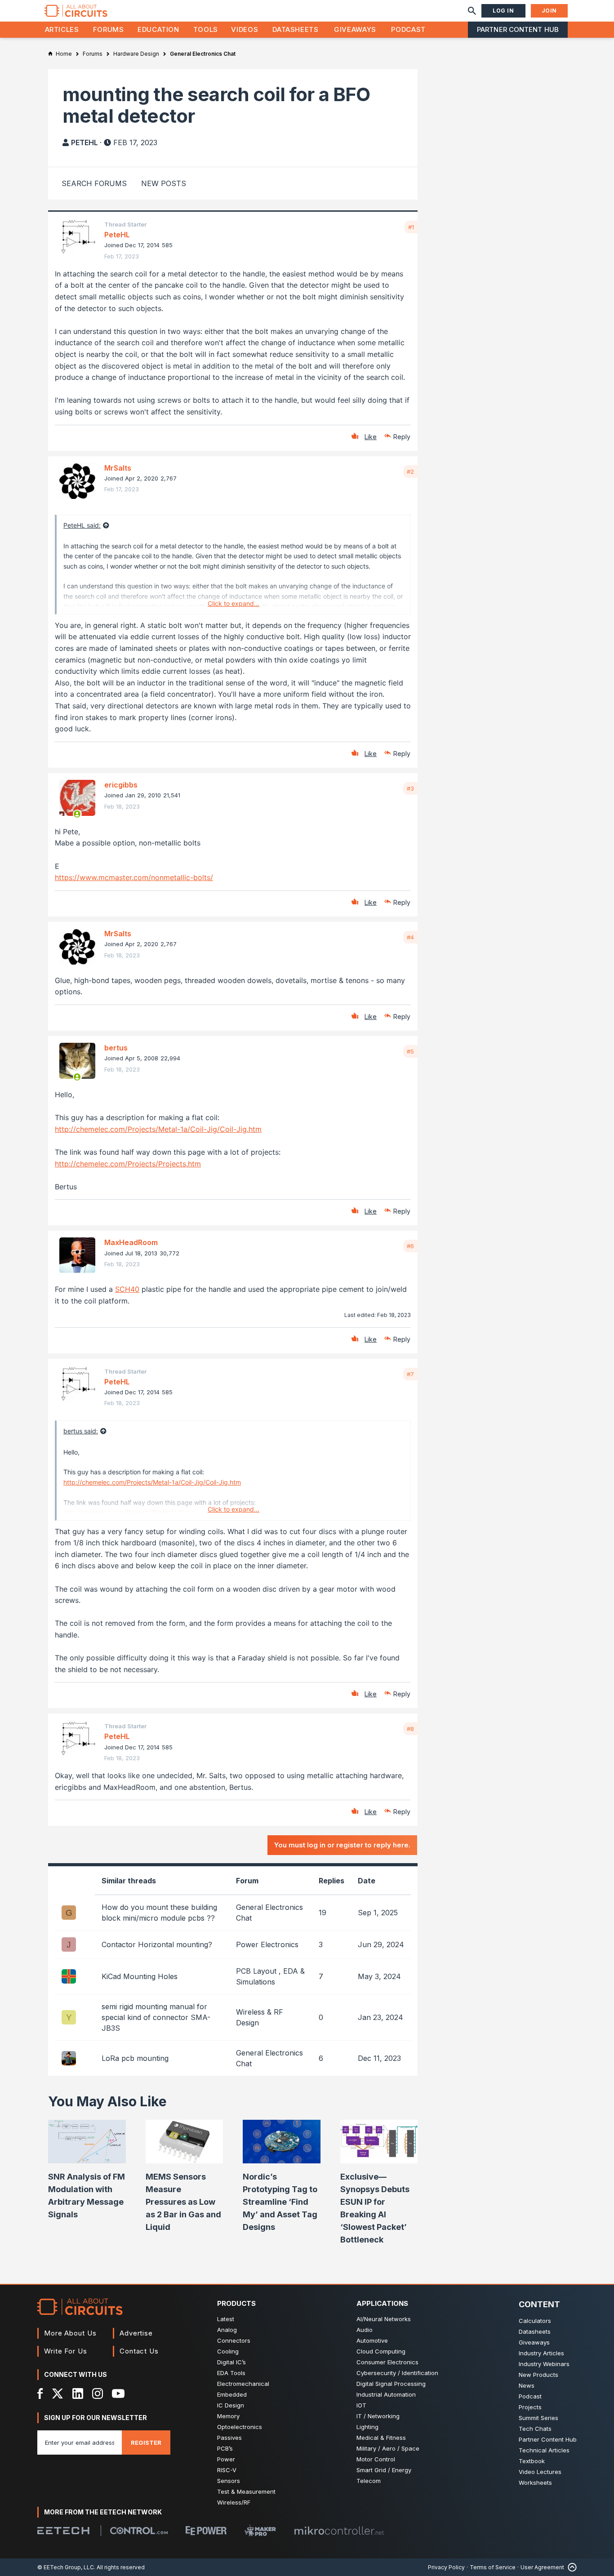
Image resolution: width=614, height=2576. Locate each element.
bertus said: (81, 1431)
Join (549, 11)
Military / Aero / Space (388, 2448)
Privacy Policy (446, 2567)
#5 (410, 1051)
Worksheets (535, 2483)
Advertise (136, 2333)
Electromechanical (243, 2384)
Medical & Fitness (381, 2438)
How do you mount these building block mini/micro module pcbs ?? (159, 1913)
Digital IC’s (231, 2362)
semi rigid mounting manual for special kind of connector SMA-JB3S (156, 2017)
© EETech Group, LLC (66, 2567)
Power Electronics (267, 1944)
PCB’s (225, 2448)
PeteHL (85, 142)
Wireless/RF (234, 2502)
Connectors (234, 2340)
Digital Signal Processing (391, 2384)
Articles (62, 29)
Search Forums (94, 183)
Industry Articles (541, 2353)
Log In (503, 11)
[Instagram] (98, 2394)
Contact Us (139, 2351)
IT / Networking (378, 2416)
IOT (361, 2405)
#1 (411, 227)
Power (226, 2459)
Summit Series (538, 2418)
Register (146, 2443)
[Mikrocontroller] (339, 2531)
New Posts (164, 183)
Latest (226, 2319)
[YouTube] (118, 2394)
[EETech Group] (63, 2531)
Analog (227, 2330)
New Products (538, 2375)
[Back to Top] (570, 2567)
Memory (228, 2416)
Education (158, 29)
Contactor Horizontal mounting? (157, 1944)
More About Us (70, 2333)
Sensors (229, 2481)
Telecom (369, 2481)
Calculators (535, 2321)
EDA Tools (231, 2373)
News (527, 2385)
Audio (365, 2330)
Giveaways (355, 29)
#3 (410, 788)
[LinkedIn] (78, 2394)
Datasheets (295, 29)
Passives (229, 2438)
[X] (58, 2394)
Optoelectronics (240, 2427)
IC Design (231, 2405)
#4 (410, 937)
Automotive (372, 2340)
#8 (410, 1729)
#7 (410, 1374)
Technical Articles (544, 2450)
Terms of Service (493, 2567)
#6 (410, 1246)
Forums (109, 29)
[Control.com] (139, 2531)
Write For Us (66, 2351)
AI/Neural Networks (384, 2319)
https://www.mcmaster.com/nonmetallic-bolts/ (134, 877)
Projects (530, 2407)
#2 (410, 472)
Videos (245, 29)
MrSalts (118, 468)
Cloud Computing (381, 2351)
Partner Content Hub (518, 29)
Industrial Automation (386, 2394)
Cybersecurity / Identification (397, 2373)
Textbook (532, 2461)
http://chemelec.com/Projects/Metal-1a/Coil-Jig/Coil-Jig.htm (158, 1129)
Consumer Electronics (387, 2362)
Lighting (367, 2427)
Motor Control (376, 2459)
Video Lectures (540, 2472)
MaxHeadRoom (131, 1242)
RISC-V (227, 2470)
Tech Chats (535, 2429)
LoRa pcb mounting (135, 2058)
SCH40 (127, 1289)
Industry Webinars (544, 2364)
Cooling (228, 2351)
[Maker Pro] (260, 2530)
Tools (206, 29)
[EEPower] (206, 2531)
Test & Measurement (246, 2491)
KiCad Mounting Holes (140, 1976)
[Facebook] (40, 2394)
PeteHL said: (82, 525)
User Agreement (542, 2567)
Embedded (232, 2394)
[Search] (472, 11)
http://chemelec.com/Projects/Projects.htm (128, 1164)
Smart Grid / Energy (384, 2470)
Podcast (408, 29)
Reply (402, 437)
